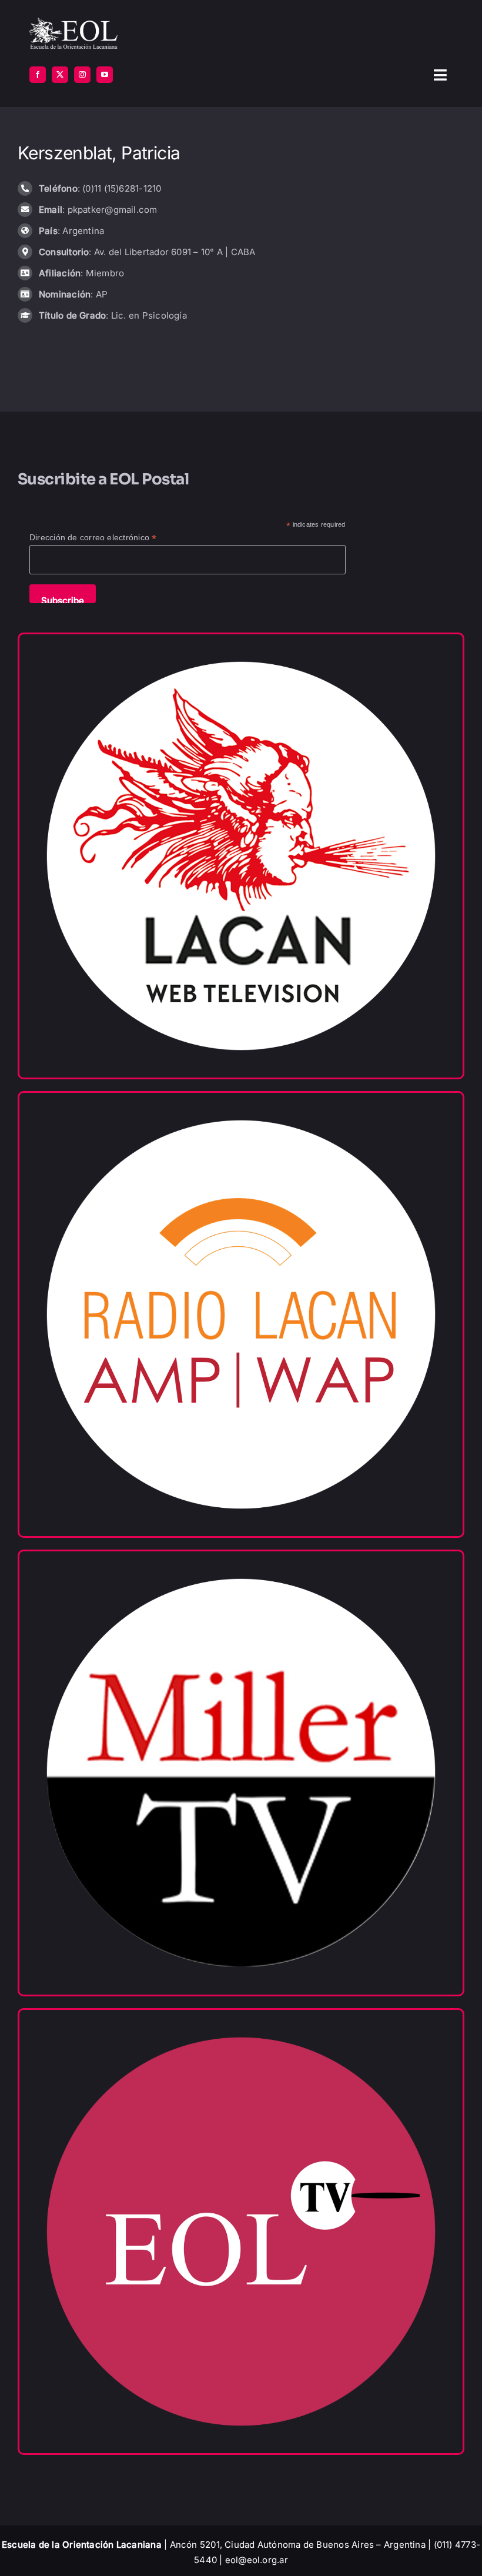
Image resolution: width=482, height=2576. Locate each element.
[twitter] (60, 75)
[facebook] (38, 75)
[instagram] (82, 75)
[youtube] (105, 75)
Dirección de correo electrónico (93, 538)
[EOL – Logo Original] (73, 22)
